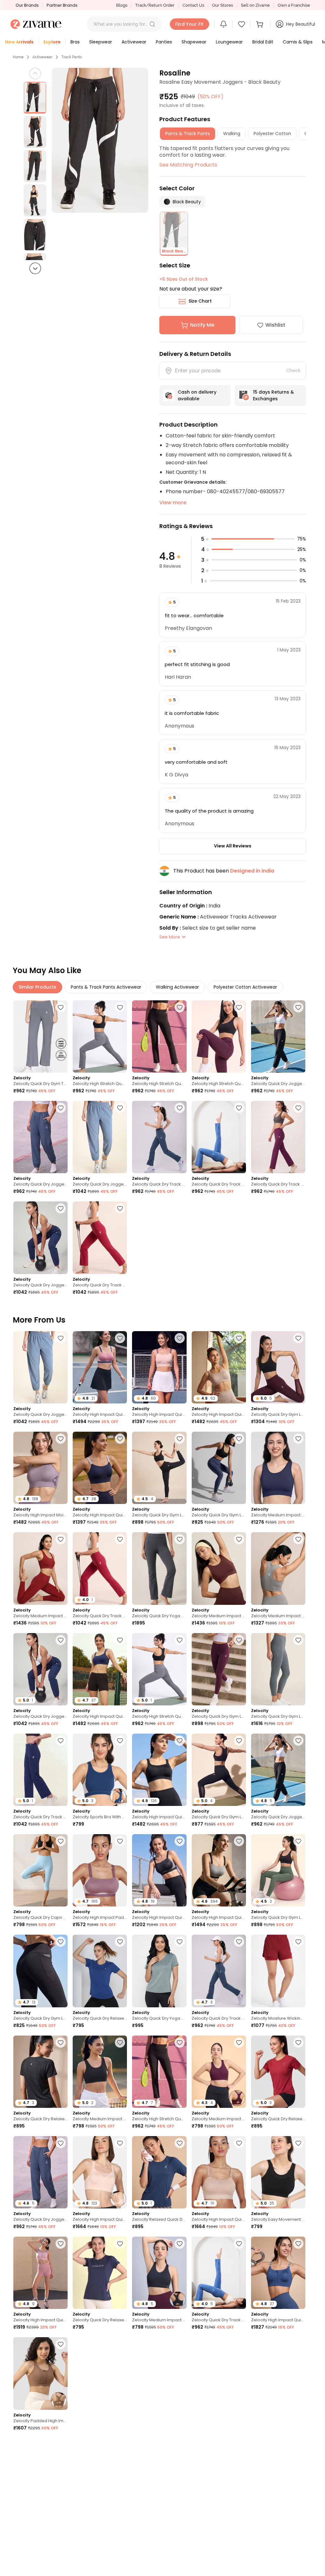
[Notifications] (223, 24)
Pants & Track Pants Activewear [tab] (106, 987)
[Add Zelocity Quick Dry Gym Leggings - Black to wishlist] (239, 1741)
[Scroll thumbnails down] (35, 268)
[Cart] (261, 24)
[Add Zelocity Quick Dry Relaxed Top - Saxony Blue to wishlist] (298, 2546)
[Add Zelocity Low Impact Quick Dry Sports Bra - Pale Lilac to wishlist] (239, 2546)
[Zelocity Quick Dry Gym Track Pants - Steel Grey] (40, 1036)
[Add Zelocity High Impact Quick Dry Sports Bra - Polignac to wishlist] (120, 1338)
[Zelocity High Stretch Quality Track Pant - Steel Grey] (100, 1036)
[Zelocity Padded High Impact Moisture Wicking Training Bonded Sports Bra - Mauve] (278, 2474)
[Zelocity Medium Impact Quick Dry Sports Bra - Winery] (40, 1568)
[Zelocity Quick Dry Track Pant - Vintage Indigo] (159, 1137)
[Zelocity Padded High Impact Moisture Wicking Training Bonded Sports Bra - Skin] (40, 2373)
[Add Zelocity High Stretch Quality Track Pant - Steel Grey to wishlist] (120, 1007)
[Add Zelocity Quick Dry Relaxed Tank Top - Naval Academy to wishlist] (61, 2445)
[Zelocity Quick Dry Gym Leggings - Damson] (219, 1669)
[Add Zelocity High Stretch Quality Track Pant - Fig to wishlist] (239, 1007)
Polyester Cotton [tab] (272, 134)
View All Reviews (233, 846)
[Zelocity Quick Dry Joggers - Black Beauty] (278, 1036)
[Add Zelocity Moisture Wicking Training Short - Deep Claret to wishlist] (298, 1942)
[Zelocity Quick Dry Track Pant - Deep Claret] (100, 1238)
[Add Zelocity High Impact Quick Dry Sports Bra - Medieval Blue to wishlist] (120, 1640)
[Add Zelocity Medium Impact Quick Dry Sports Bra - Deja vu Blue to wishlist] (180, 2546)
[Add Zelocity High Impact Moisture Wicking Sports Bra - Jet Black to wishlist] (298, 2344)
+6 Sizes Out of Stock (184, 279)
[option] (35, 98)
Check (293, 370)
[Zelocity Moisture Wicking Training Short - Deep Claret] (278, 1971)
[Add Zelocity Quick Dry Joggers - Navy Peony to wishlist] (61, 1208)
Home (18, 57)
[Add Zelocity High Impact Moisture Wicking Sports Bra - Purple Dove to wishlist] (61, 1439)
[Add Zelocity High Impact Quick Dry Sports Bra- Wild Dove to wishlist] (239, 1841)
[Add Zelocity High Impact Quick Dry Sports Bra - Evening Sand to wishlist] (120, 2143)
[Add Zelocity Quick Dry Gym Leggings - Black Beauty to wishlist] (180, 1439)
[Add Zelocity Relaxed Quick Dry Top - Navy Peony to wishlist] (180, 2143)
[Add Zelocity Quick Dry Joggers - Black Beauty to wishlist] (298, 1007)
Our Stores (222, 5)
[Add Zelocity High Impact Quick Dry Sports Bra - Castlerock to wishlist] (239, 2344)
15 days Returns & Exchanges (273, 395)
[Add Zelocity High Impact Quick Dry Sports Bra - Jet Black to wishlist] (180, 1741)
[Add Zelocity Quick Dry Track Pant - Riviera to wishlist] (239, 1108)
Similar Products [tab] (37, 987)
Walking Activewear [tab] (177, 987)
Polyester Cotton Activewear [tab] (245, 987)
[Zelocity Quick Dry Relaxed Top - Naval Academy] (100, 2273)
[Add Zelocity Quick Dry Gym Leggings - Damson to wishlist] (239, 1640)
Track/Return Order (155, 5)
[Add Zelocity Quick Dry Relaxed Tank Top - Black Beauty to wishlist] (120, 2546)
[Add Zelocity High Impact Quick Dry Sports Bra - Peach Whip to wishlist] (180, 1338)
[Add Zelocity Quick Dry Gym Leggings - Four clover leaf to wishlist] (298, 1841)
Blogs (122, 5)
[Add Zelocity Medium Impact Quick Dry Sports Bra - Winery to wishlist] (61, 1539)
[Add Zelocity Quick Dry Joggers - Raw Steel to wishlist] (120, 1108)
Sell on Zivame (255, 5)
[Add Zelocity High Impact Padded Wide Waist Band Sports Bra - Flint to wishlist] (120, 1841)
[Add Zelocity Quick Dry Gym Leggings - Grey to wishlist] (298, 1640)
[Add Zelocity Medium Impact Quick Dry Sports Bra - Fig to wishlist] (239, 2043)
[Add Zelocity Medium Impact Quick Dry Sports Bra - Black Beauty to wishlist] (120, 2043)
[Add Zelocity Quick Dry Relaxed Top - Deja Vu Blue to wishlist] (120, 1942)
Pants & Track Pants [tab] (188, 134)
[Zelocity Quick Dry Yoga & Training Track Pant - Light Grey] (159, 1568)
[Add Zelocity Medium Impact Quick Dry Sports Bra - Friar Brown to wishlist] (239, 1539)
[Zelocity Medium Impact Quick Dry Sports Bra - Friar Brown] (219, 1568)
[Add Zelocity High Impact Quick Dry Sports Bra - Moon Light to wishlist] (239, 1338)
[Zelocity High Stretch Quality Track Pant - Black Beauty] (159, 1036)
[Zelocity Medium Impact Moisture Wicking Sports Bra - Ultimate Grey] (278, 1568)
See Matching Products (188, 165)
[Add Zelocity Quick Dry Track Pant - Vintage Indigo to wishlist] (180, 1108)
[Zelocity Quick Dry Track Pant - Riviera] (219, 1137)
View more (173, 503)
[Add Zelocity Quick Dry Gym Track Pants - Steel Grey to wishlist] (61, 1007)
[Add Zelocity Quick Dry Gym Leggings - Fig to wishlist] (298, 1338)
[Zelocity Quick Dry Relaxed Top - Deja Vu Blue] (100, 1971)
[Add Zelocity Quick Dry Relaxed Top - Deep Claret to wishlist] (298, 2043)
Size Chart (200, 301)
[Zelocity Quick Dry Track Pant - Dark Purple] (278, 1137)
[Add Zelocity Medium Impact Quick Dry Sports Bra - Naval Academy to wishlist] (298, 1439)
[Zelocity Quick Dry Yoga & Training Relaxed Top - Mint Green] (159, 1971)
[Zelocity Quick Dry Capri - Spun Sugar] (40, 1870)
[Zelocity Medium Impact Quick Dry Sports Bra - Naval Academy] (278, 1468)
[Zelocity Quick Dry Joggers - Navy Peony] (40, 1238)
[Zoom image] (100, 140)
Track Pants (72, 57)
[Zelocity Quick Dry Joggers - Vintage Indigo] (40, 1137)
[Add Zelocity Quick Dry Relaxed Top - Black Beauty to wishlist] (61, 2043)
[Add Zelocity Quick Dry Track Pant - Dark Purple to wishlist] (298, 1108)
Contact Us (193, 5)
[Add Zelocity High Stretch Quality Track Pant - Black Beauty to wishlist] (180, 1007)
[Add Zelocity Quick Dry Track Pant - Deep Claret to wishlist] (120, 1208)
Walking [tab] (232, 134)
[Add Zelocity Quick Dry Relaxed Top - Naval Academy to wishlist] (120, 2244)
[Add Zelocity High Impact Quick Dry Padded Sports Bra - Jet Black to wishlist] (180, 1841)
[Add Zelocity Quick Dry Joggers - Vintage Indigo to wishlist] (61, 1108)
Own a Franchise (294, 5)
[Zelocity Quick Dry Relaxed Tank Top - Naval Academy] (40, 2474)
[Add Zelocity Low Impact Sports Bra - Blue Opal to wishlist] (180, 2445)
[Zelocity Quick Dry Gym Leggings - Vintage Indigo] (219, 1468)
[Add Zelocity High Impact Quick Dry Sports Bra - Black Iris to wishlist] (120, 1439)
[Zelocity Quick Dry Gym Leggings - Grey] (278, 1669)
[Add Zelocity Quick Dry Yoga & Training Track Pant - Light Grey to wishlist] (180, 1539)
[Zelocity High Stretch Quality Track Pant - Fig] (219, 1036)
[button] (152, 24)
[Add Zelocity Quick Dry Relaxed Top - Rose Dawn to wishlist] (180, 2344)
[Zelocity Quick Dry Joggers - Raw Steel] (100, 1137)
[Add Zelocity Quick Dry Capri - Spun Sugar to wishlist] (61, 1841)
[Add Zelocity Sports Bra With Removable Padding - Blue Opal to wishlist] (120, 1741)
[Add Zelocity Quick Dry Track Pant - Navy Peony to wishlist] (61, 1741)
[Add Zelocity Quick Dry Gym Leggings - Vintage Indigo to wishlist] (239, 1439)
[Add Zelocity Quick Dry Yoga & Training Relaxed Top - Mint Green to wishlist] (180, 1942)
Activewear (42, 57)
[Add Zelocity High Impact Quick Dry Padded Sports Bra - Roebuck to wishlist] (239, 2143)
